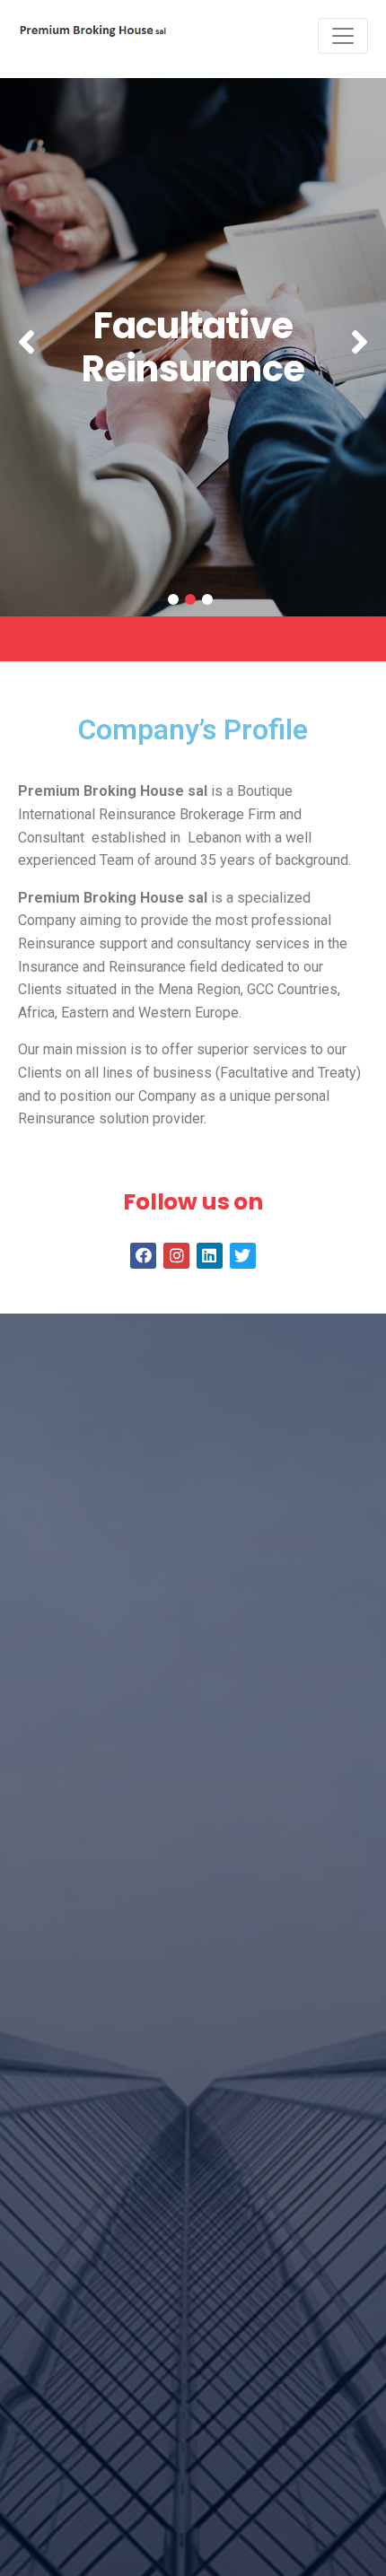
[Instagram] (176, 1256)
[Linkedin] (210, 1256)
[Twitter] (243, 1256)
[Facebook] (143, 1256)
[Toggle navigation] (343, 36)
